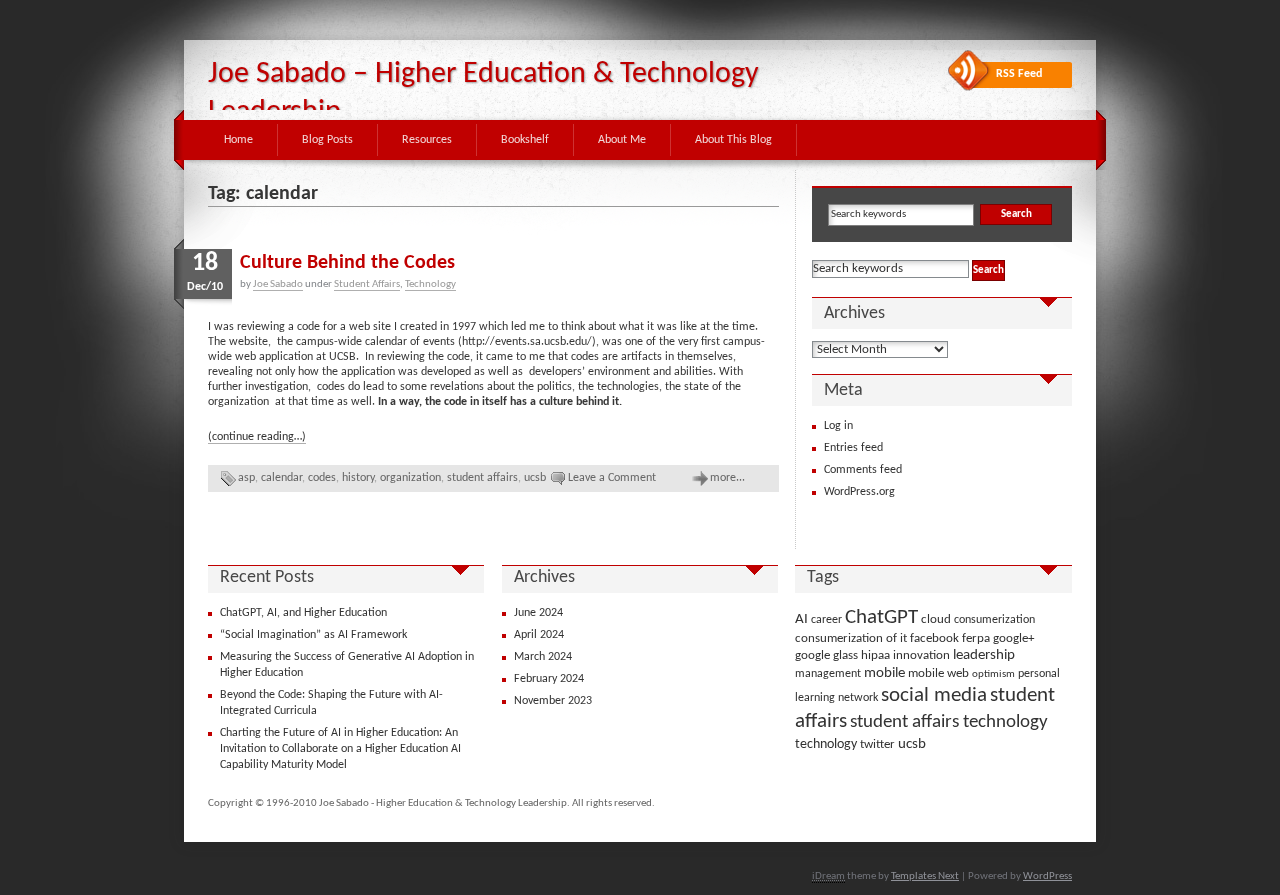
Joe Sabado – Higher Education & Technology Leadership (483, 93)
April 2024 (539, 635)
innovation (921, 655)
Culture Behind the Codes (347, 263)
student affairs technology (949, 722)
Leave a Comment (612, 478)
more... (727, 478)
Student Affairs (367, 284)
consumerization (994, 620)
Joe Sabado (278, 284)
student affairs (482, 478)
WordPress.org (859, 492)
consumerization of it (851, 638)
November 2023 (553, 701)
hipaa (875, 655)
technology (826, 744)
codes (322, 478)
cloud (936, 619)
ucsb (535, 478)
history (358, 478)
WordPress (1047, 876)
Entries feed (853, 448)
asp (246, 478)
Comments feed (863, 470)
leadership (984, 655)
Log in (838, 426)
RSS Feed (1019, 74)
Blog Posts (327, 140)
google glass (826, 655)
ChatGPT (881, 617)
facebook (934, 638)
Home (238, 140)
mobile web (938, 673)
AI (801, 619)
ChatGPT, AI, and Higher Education (303, 613)
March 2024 (543, 657)
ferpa (976, 638)
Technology (430, 284)
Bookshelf (525, 140)
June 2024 (538, 613)
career (826, 620)
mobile (884, 673)
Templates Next (925, 876)
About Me (622, 140)
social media (934, 696)
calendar (281, 478)
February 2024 (549, 679)
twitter (877, 744)
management (828, 674)
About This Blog (733, 140)
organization (410, 478)
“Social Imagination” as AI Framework (313, 635)
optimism (993, 674)
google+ (1013, 638)
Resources (427, 140)
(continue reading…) (257, 437)
